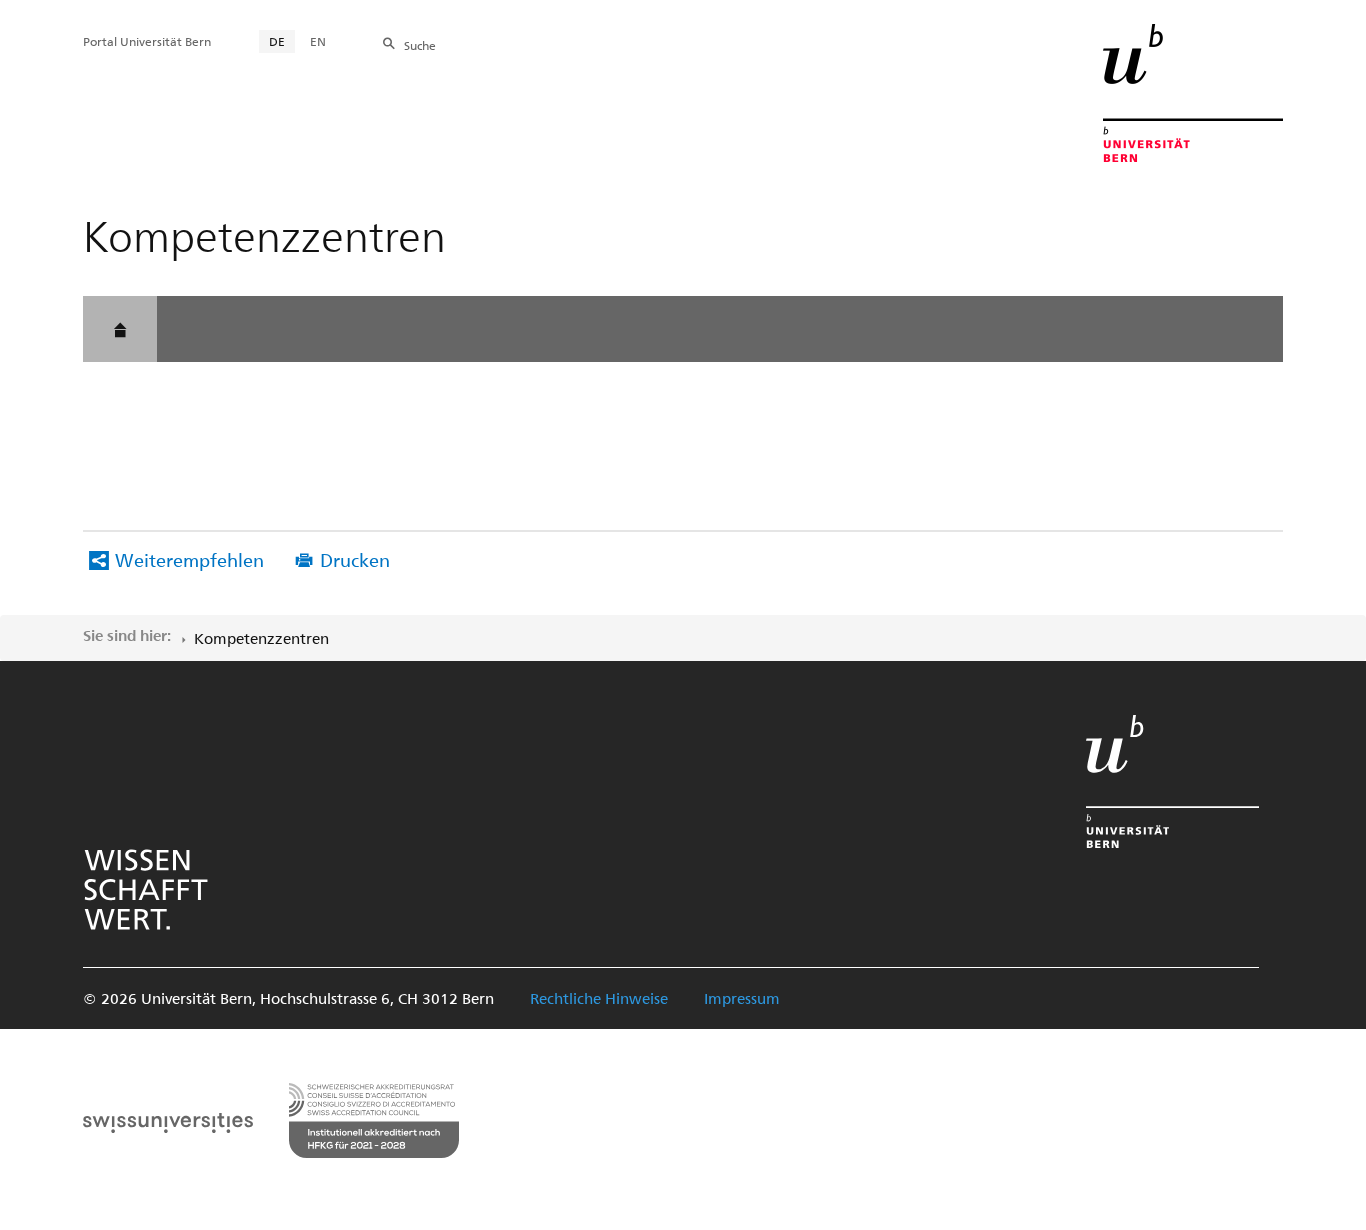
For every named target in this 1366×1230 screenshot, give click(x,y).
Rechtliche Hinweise (599, 998)
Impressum (742, 998)
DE (277, 41)
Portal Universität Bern (147, 41)
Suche (420, 45)
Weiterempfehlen (189, 559)
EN (318, 41)
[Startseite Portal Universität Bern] (1193, 93)
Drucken (355, 559)
